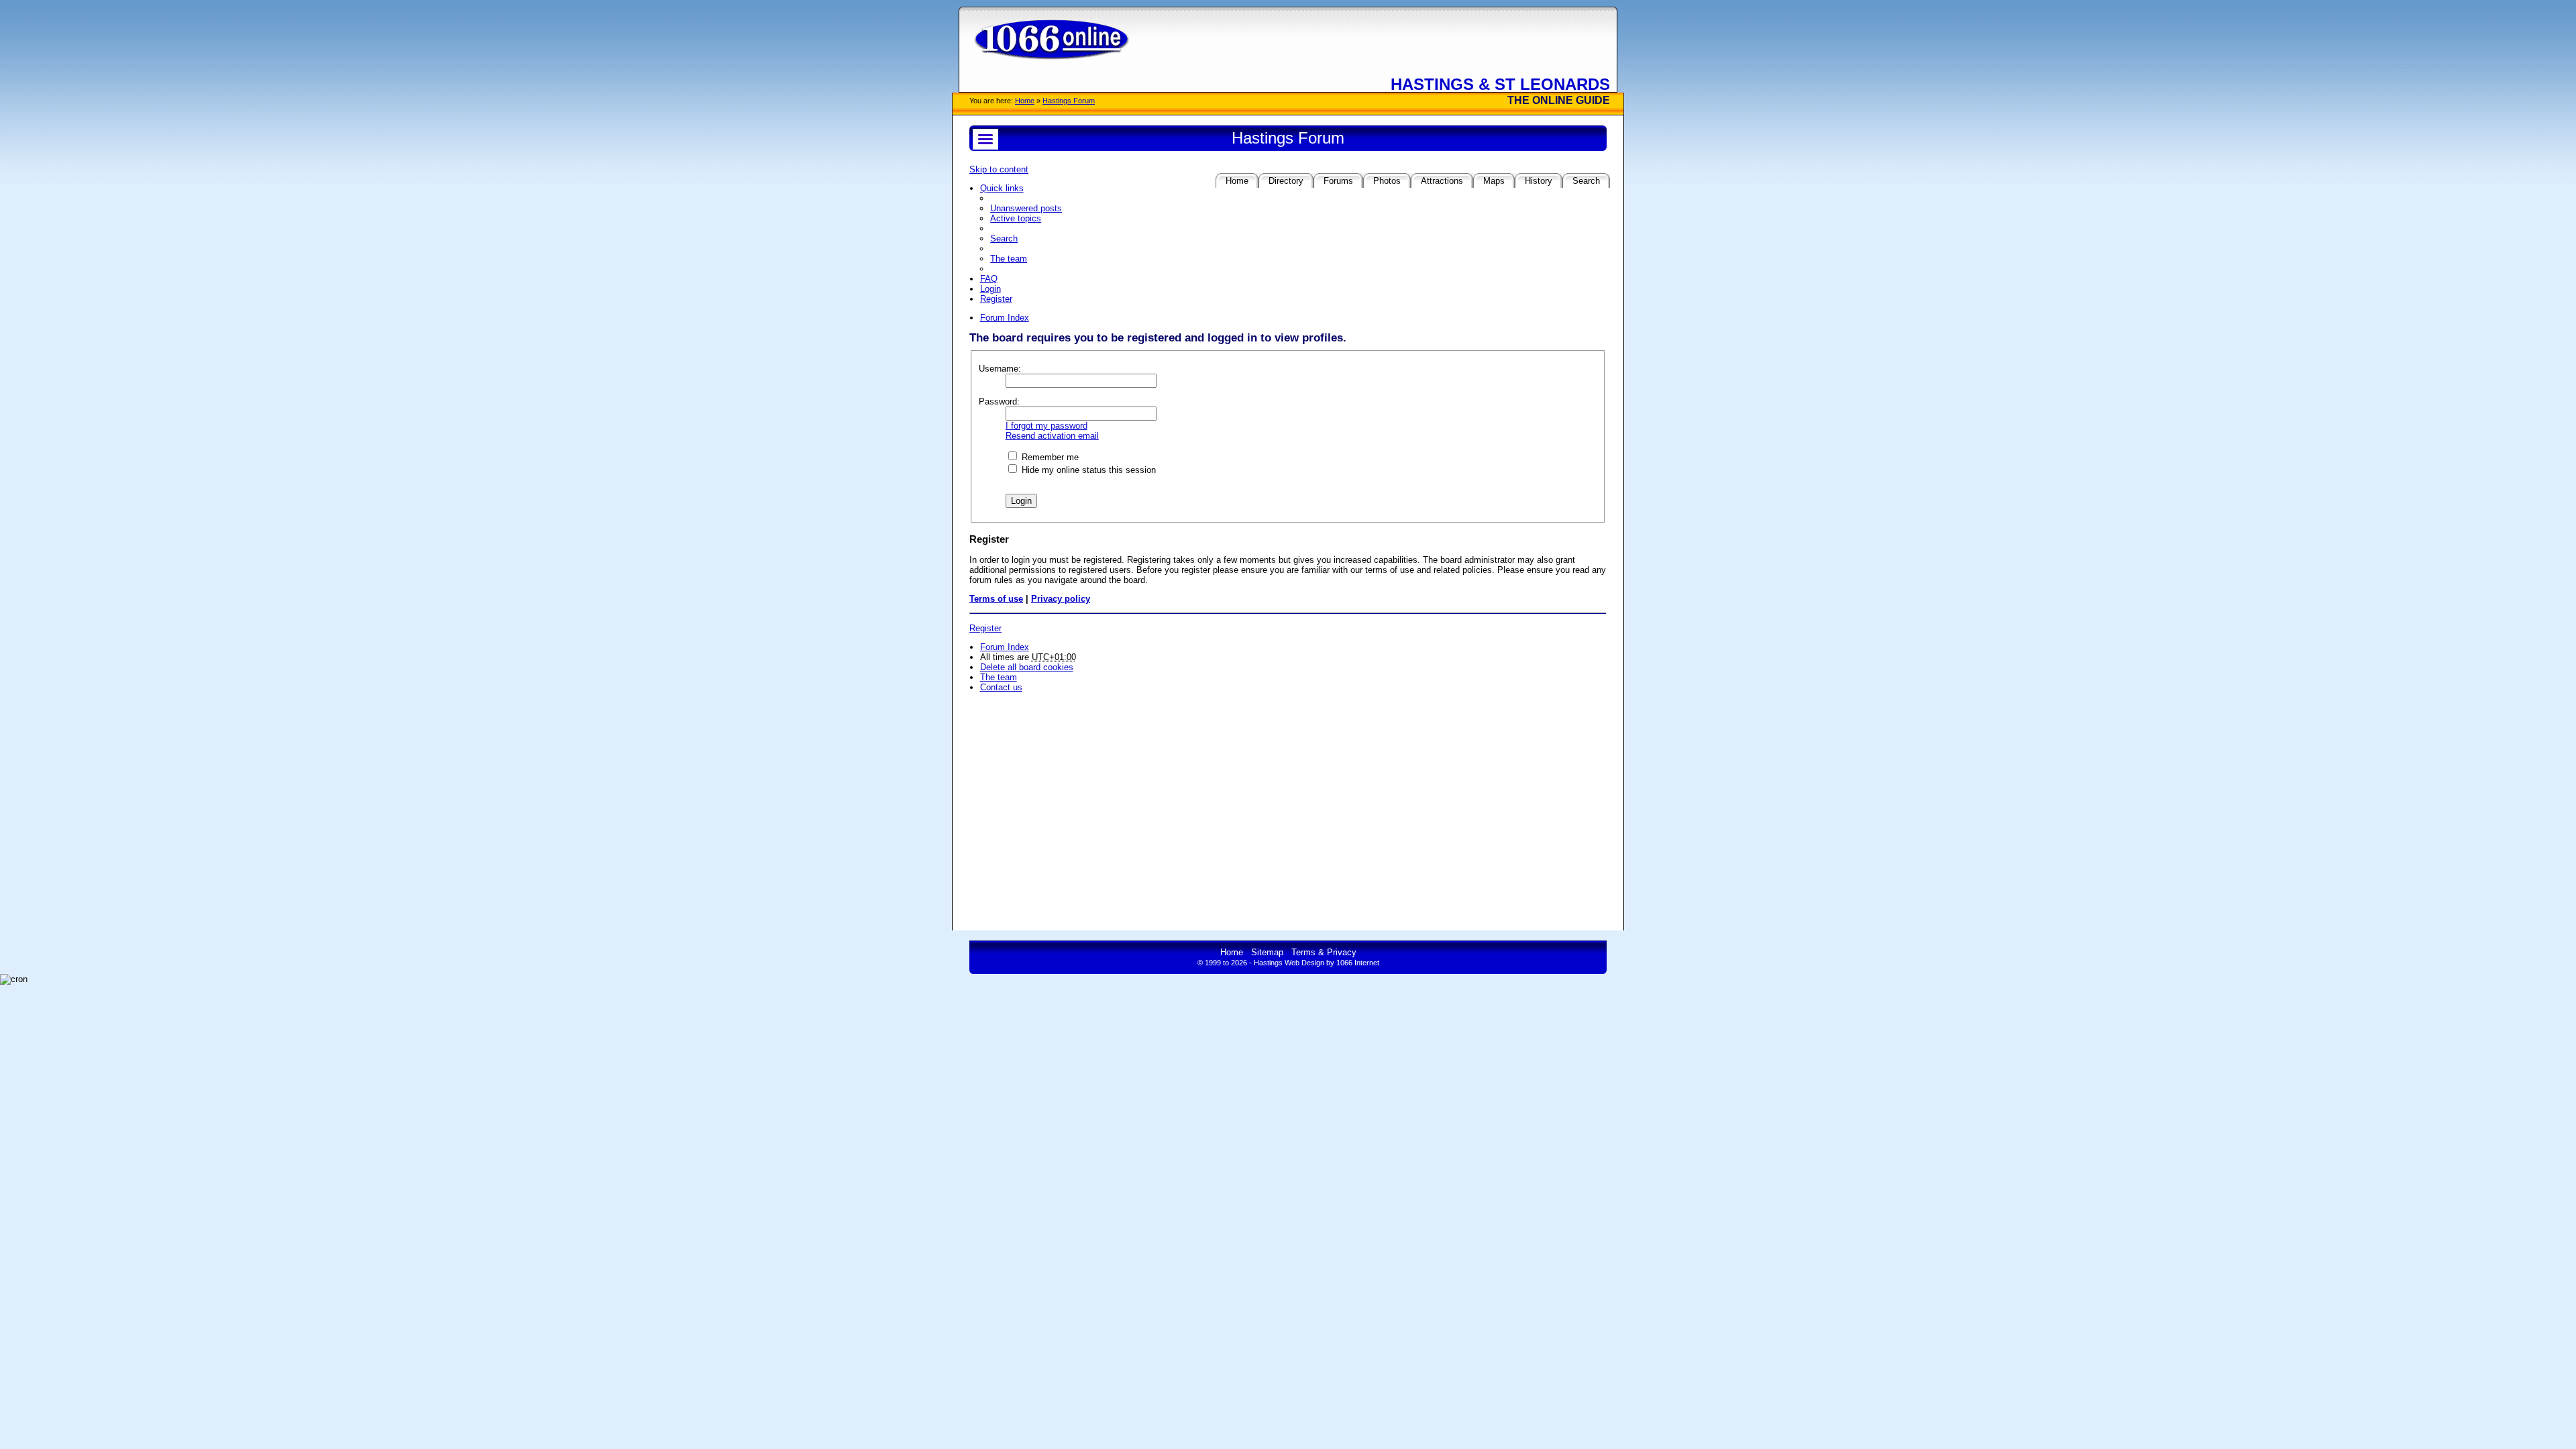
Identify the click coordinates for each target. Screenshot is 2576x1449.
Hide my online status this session (1087, 470)
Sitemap (1267, 952)
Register (985, 628)
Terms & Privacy (1324, 952)
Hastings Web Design (1289, 963)
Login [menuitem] (990, 289)
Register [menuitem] (996, 299)
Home (1025, 101)
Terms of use (996, 599)
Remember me (1049, 457)
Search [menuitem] (1004, 238)
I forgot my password (1046, 426)
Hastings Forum (1069, 101)
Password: (999, 401)
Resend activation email (1052, 436)
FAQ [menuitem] (989, 279)
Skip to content (999, 169)
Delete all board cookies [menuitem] (1027, 667)
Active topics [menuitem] (1016, 218)
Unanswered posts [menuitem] (1026, 208)
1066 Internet (1358, 963)
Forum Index (1005, 647)
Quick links (1002, 188)
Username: (1000, 369)
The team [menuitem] (1009, 259)
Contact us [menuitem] (1001, 687)
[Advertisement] (1288, 795)
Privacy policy (1061, 599)
